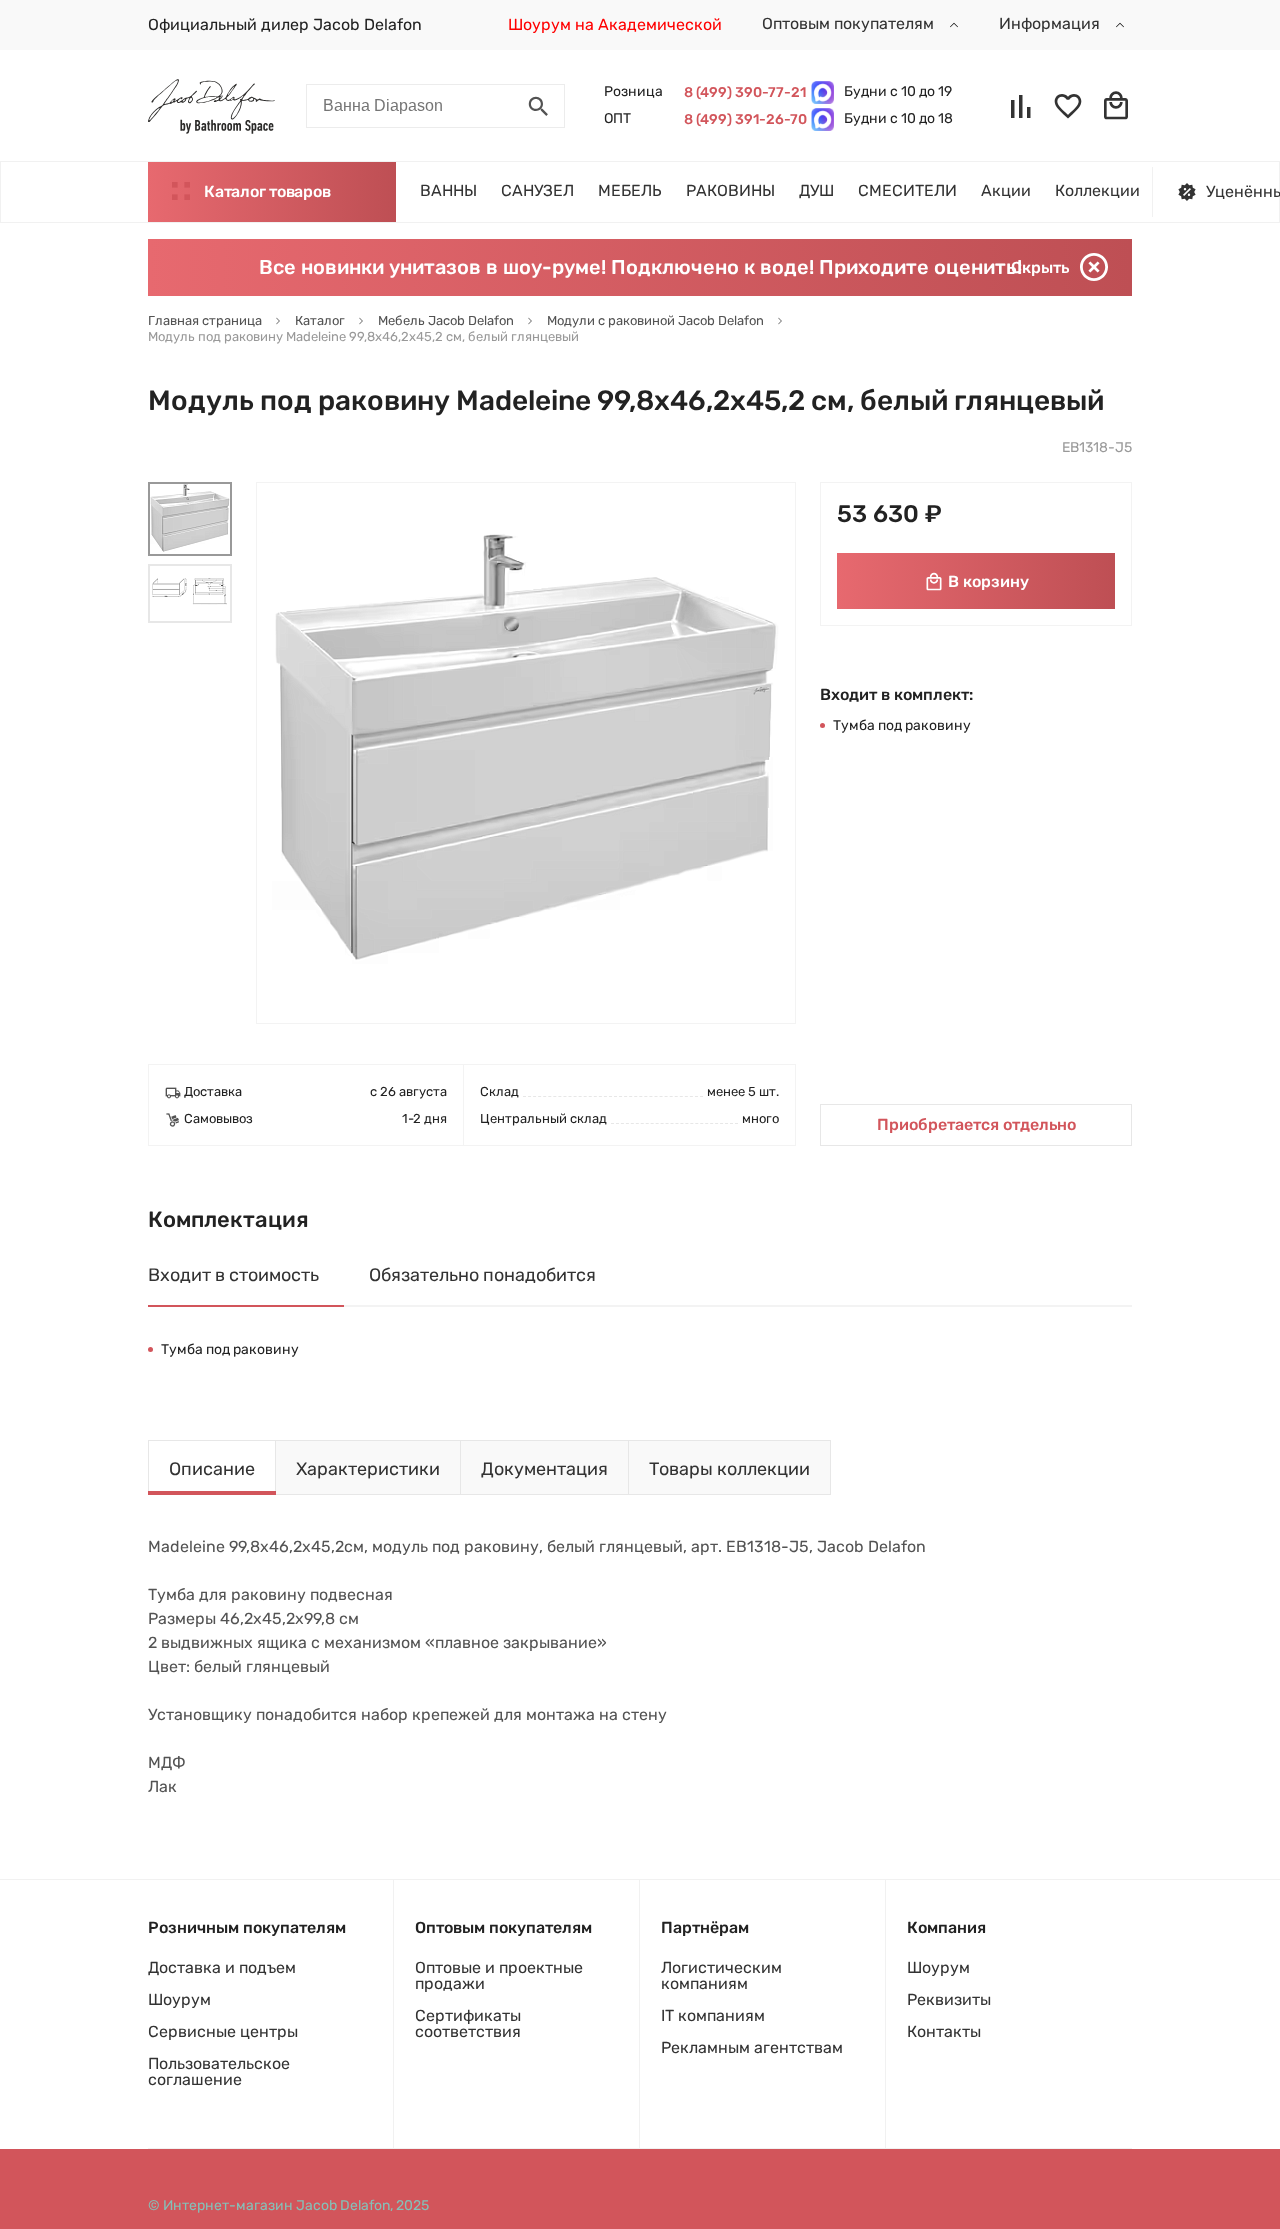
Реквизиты (949, 1999)
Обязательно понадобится (482, 1275)
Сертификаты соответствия (468, 2023)
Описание (212, 1469)
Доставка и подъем (222, 1967)
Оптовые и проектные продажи (499, 1975)
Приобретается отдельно (976, 1124)
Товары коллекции (729, 1469)
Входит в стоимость (233, 1275)
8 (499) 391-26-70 (742, 119)
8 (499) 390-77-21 (742, 92)
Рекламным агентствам (752, 2047)
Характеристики (368, 1469)
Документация (544, 1469)
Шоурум (179, 1999)
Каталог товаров (267, 191)
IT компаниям (713, 2015)
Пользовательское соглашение (219, 2071)
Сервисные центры (223, 2031)
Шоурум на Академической (615, 24)
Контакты (944, 2031)
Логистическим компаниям (721, 1975)
